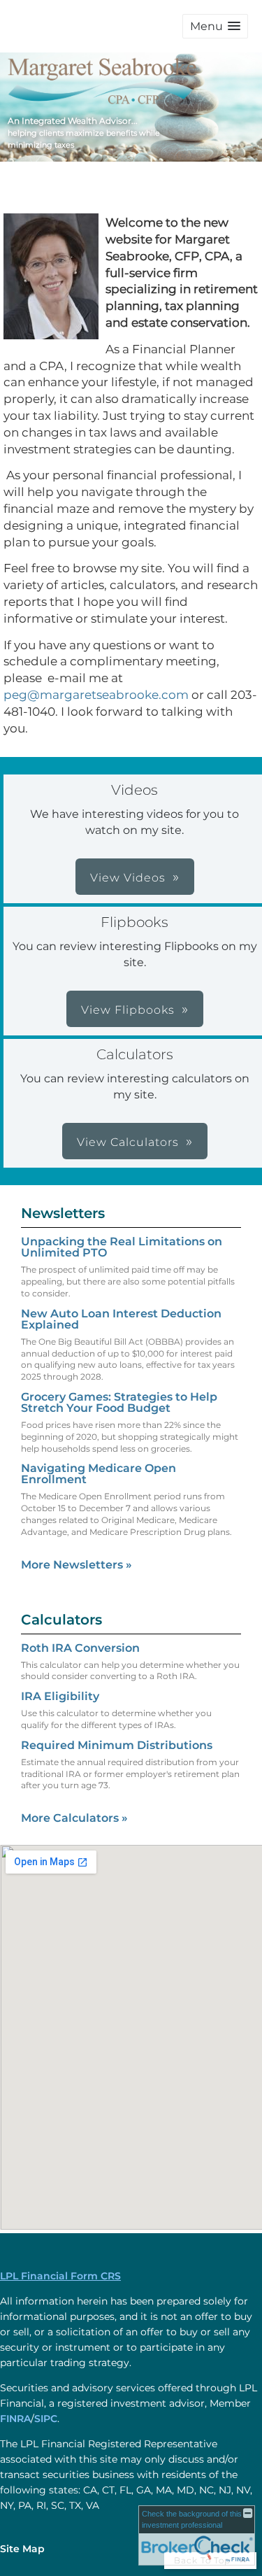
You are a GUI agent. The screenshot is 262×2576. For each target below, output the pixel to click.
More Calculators (74, 1818)
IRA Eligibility (60, 1696)
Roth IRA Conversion (80, 1648)
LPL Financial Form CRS (60, 2276)
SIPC (46, 2419)
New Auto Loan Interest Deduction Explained (121, 1319)
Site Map (22, 2549)
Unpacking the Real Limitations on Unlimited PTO (122, 1247)
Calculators (61, 1620)
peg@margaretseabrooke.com (96, 695)
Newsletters (63, 1213)
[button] (215, 26)
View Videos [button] (128, 878)
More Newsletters (77, 1565)
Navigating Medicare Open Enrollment (99, 1474)
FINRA (15, 2419)
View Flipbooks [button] (128, 1010)
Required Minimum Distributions (117, 1745)
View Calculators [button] (128, 1142)
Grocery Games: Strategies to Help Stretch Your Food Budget (119, 1402)
